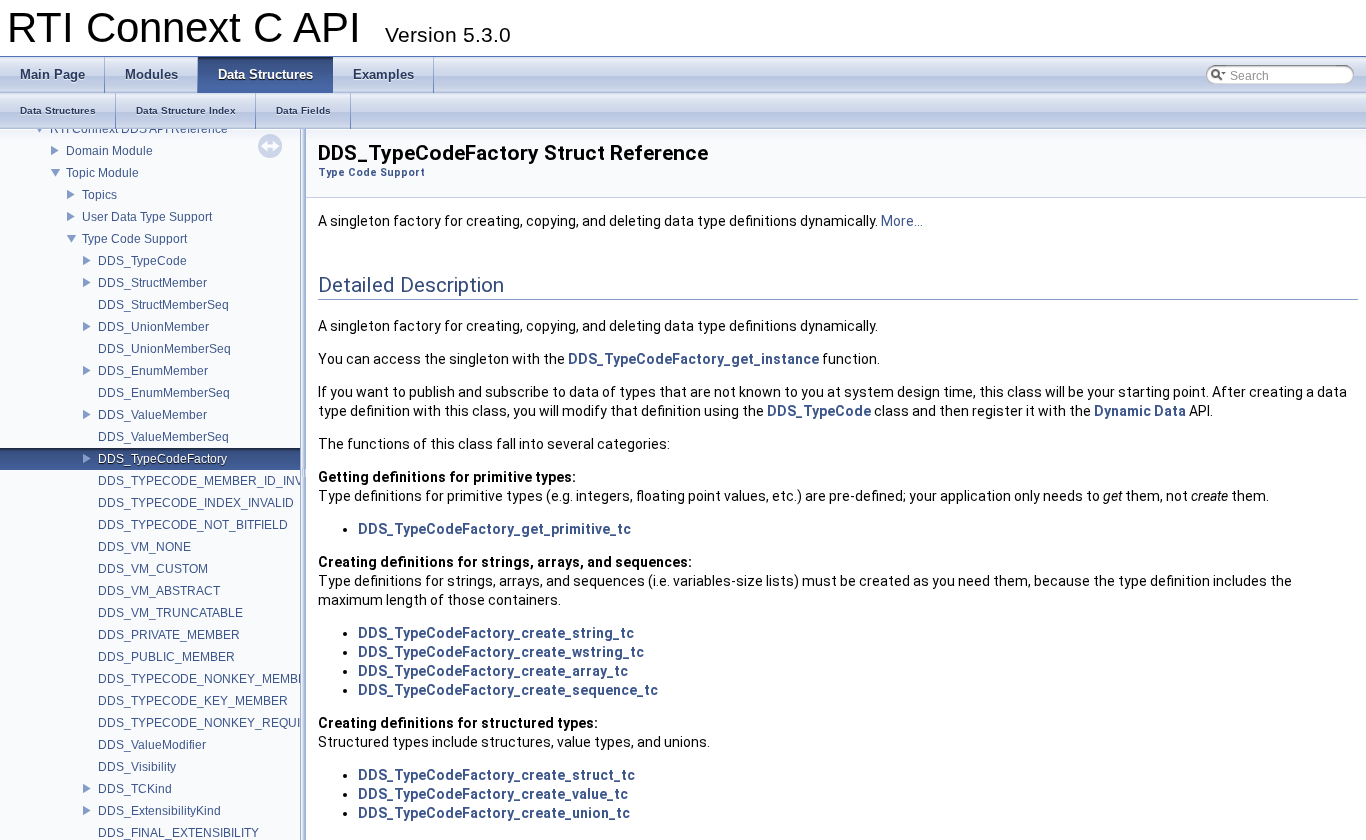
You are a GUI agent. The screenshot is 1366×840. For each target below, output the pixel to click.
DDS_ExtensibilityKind (159, 811)
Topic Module (102, 173)
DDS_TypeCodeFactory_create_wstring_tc (501, 652)
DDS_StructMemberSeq (163, 305)
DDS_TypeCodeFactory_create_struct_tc (496, 775)
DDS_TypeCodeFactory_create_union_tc (494, 813)
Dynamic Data (1140, 411)
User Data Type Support (147, 217)
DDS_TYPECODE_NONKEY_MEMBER (206, 679)
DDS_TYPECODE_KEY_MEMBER (193, 701)
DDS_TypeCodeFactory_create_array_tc (493, 671)
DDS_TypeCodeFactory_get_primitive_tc (494, 529)
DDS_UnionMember (153, 327)
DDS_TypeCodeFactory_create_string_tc (496, 633)
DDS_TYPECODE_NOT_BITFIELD (193, 525)
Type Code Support (134, 239)
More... (902, 221)
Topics (99, 195)
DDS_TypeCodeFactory (162, 459)
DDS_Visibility (137, 767)
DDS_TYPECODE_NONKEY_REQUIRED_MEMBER (242, 723)
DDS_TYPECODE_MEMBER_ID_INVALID (213, 481)
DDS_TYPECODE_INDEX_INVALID (196, 503)
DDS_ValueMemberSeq (163, 437)
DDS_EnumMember (153, 371)
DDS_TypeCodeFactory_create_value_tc (493, 794)
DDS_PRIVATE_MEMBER (169, 635)
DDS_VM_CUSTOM (153, 569)
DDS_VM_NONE (144, 547)
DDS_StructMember (152, 283)
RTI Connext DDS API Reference (139, 129)
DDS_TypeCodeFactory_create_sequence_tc (508, 690)
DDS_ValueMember (152, 415)
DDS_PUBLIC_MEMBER (166, 657)
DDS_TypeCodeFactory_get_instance (693, 359)
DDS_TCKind (135, 789)
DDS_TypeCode (142, 261)
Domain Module (109, 151)
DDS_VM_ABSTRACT (159, 591)
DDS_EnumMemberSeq (164, 393)
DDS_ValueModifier (152, 745)
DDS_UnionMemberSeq (164, 349)
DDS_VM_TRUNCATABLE (170, 613)
